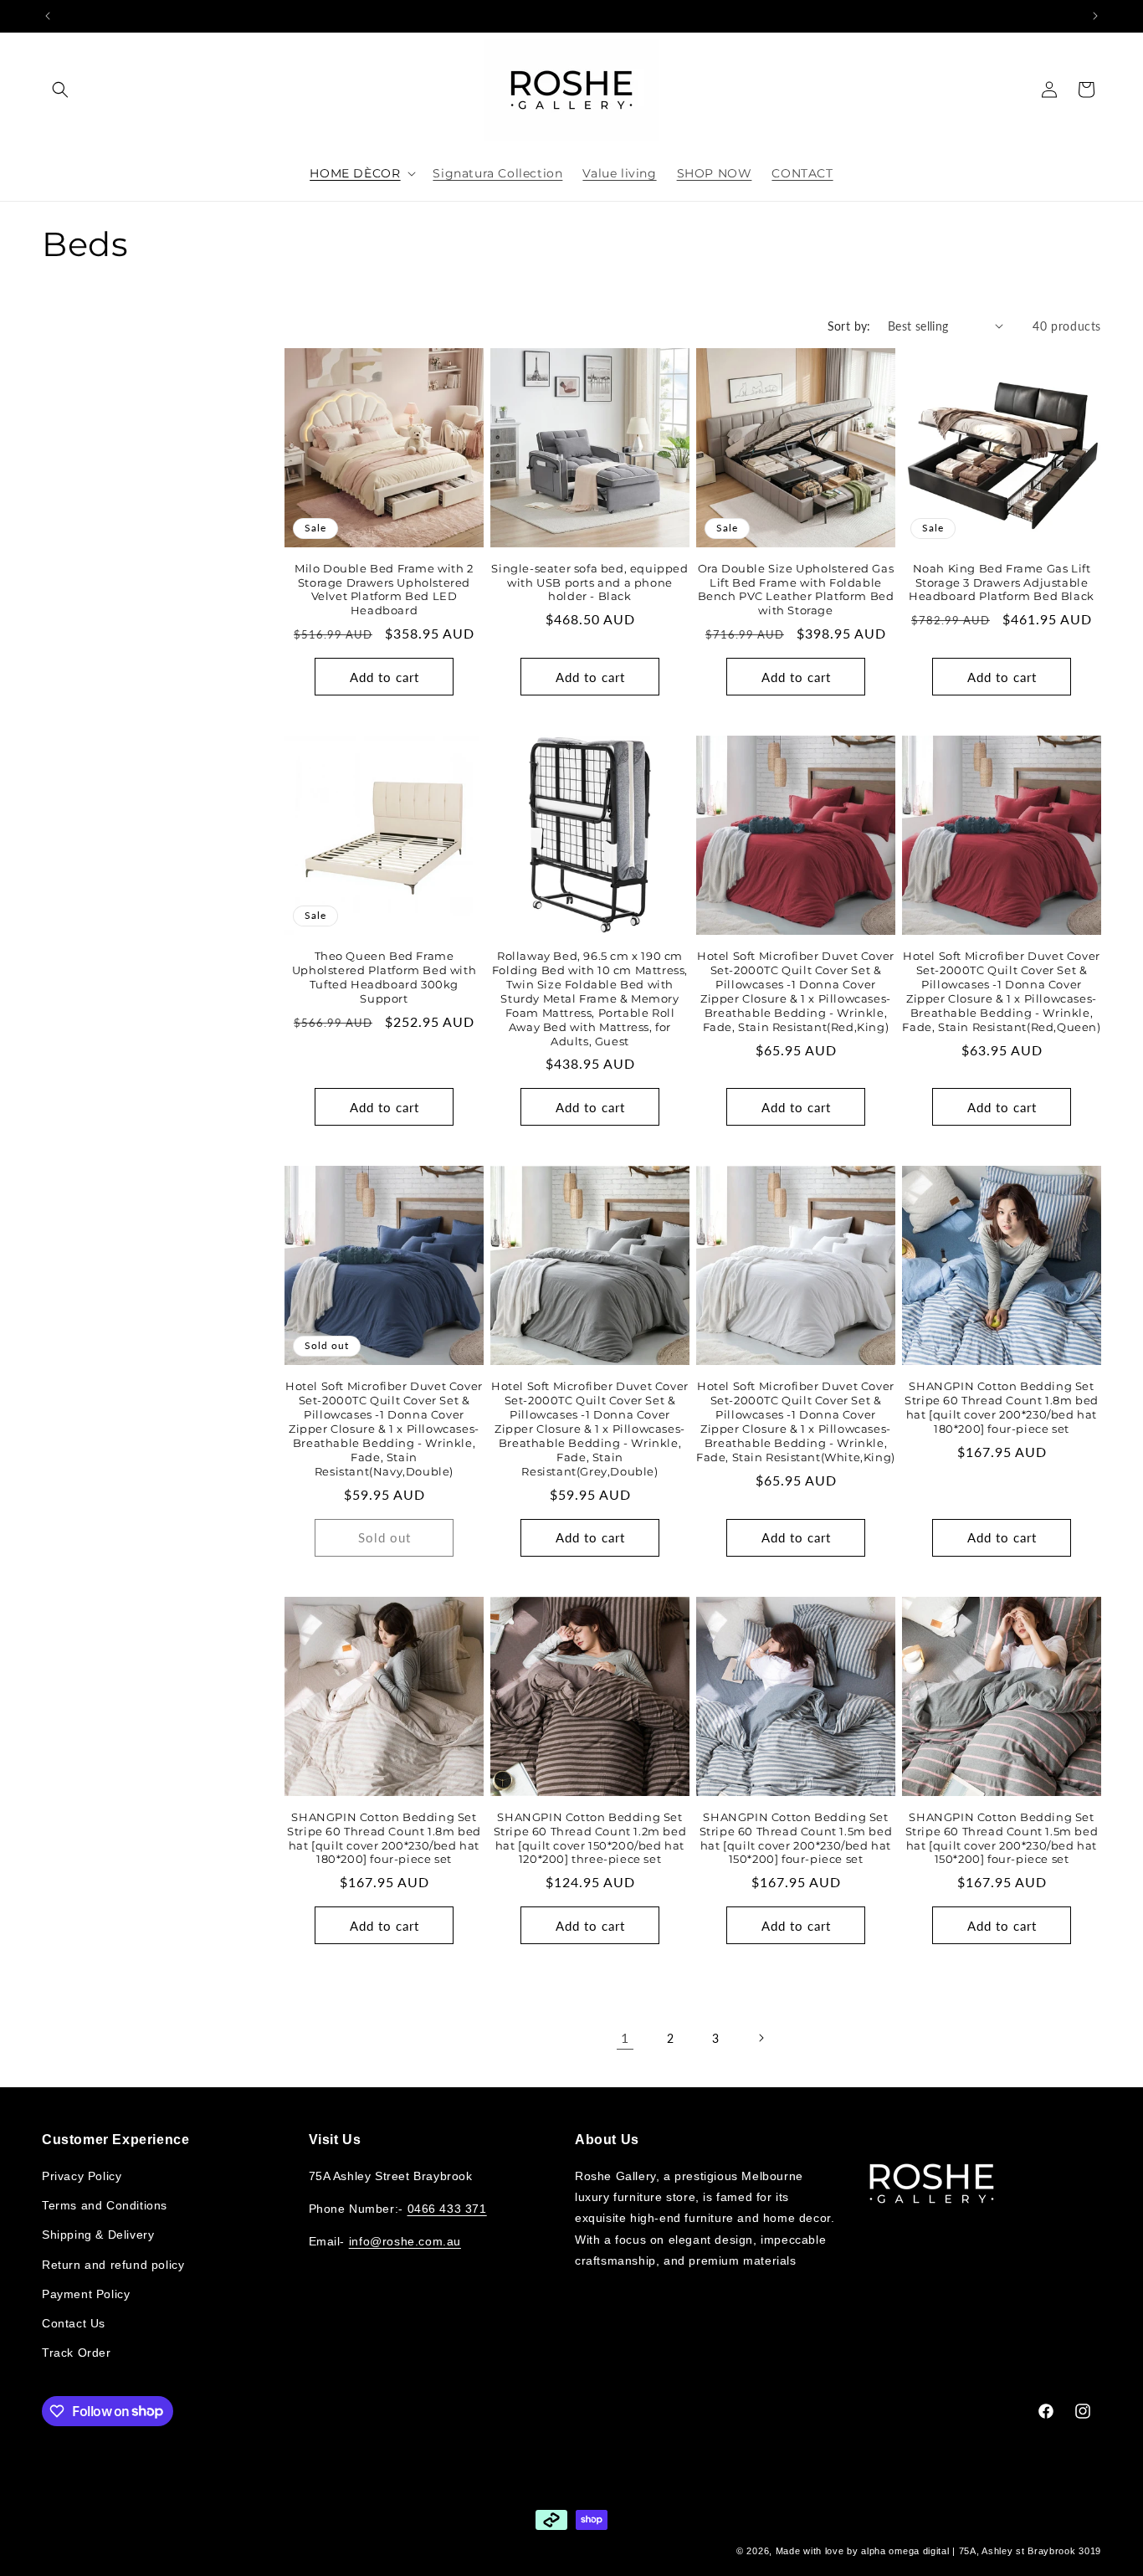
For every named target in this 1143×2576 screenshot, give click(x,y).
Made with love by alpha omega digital (863, 2551)
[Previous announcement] (48, 16)
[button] (60, 90)
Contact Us (74, 2322)
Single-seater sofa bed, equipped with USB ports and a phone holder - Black (589, 582)
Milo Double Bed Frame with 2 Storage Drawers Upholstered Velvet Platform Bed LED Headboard (384, 590)
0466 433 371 (447, 2208)
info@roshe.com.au (405, 2241)
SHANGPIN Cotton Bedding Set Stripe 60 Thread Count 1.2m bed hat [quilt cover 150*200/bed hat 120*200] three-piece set (590, 1838)
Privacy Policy (82, 2175)
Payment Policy (86, 2293)
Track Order (77, 2352)
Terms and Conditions (105, 2204)
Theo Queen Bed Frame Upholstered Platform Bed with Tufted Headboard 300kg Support (384, 977)
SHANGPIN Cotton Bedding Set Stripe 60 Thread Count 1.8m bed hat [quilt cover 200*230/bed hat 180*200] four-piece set (1002, 1407)
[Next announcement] (1095, 16)
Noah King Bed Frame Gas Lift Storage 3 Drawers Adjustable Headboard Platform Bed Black (1002, 582)
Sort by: (849, 326)
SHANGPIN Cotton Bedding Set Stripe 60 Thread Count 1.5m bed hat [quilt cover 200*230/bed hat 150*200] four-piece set (796, 1838)
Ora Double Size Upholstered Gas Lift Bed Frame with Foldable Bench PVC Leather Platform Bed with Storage (796, 590)
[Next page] (761, 2038)
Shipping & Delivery (98, 2235)
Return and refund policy (113, 2264)
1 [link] (625, 2037)
